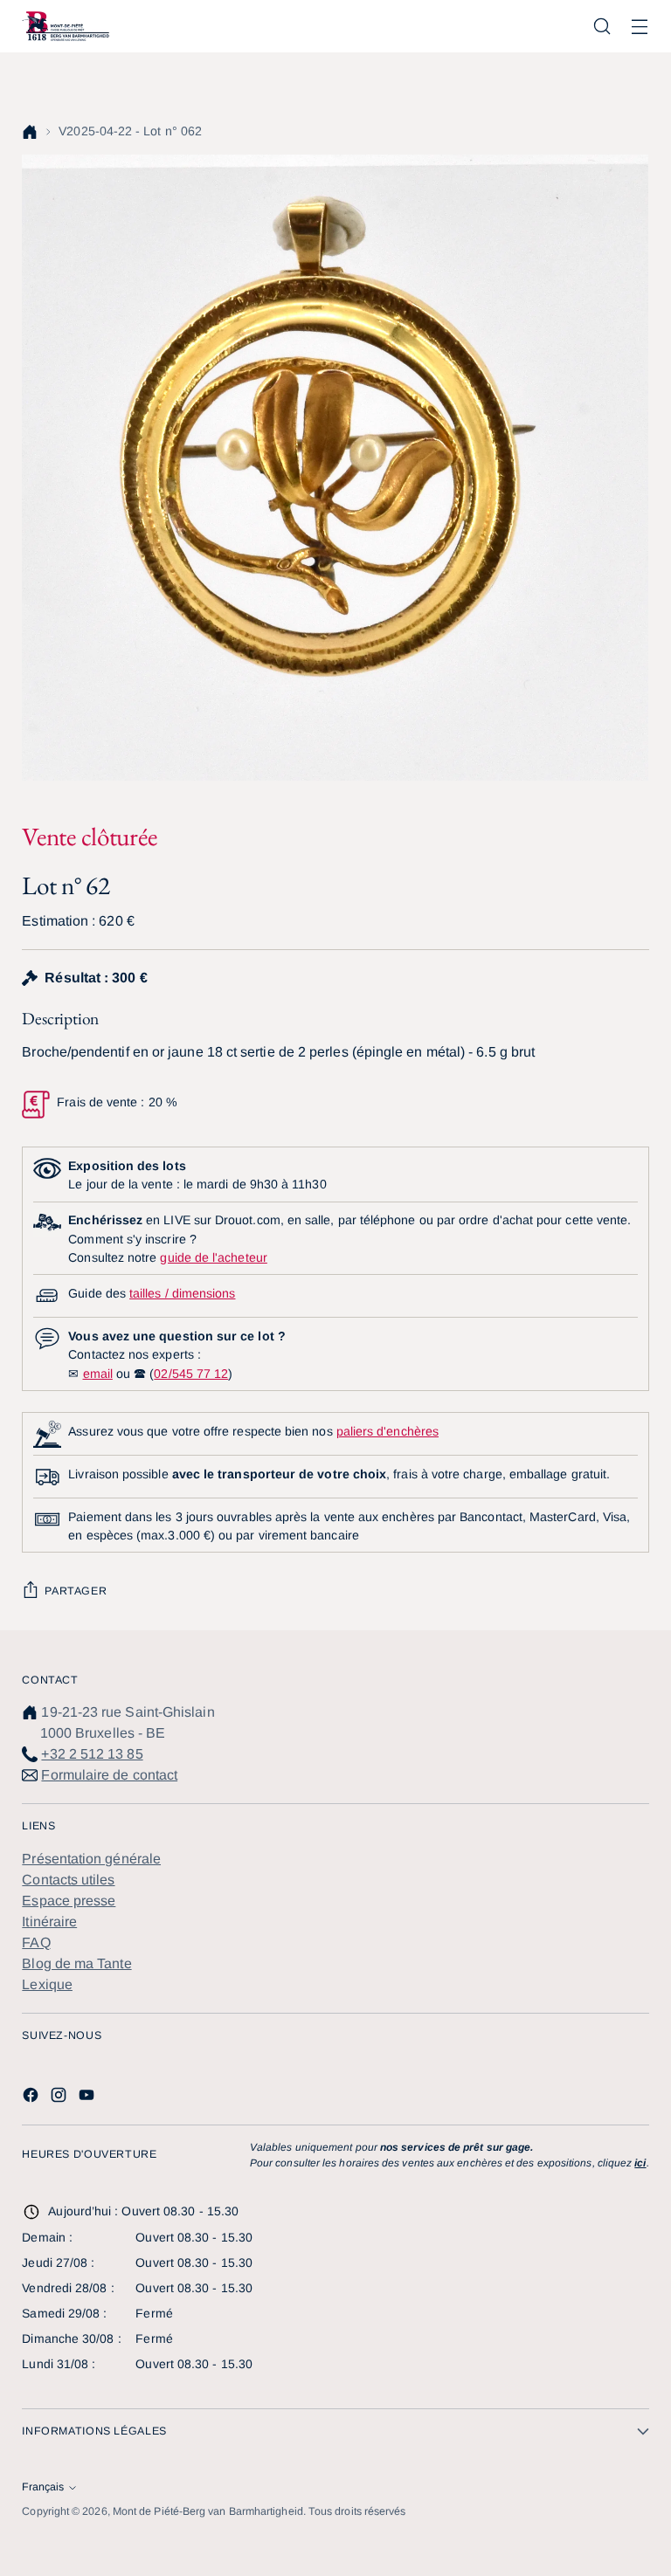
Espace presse (69, 1901)
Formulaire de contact (109, 1775)
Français (43, 2487)
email (98, 1374)
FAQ (36, 1942)
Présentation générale (91, 1859)
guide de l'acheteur (213, 1257)
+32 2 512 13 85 (92, 1754)
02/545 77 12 (191, 1374)
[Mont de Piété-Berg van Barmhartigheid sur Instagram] (60, 2098)
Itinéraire (49, 1922)
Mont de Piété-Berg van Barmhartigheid (208, 2511)
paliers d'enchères (387, 1431)
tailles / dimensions (182, 1293)
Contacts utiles (68, 1880)
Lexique (47, 1984)
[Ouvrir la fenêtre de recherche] (602, 27)
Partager (76, 1591)
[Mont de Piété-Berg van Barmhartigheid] (66, 26)
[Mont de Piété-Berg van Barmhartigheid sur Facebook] (32, 2098)
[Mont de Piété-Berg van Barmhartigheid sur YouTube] (88, 2098)
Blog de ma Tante (76, 1963)
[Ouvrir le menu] (640, 27)
